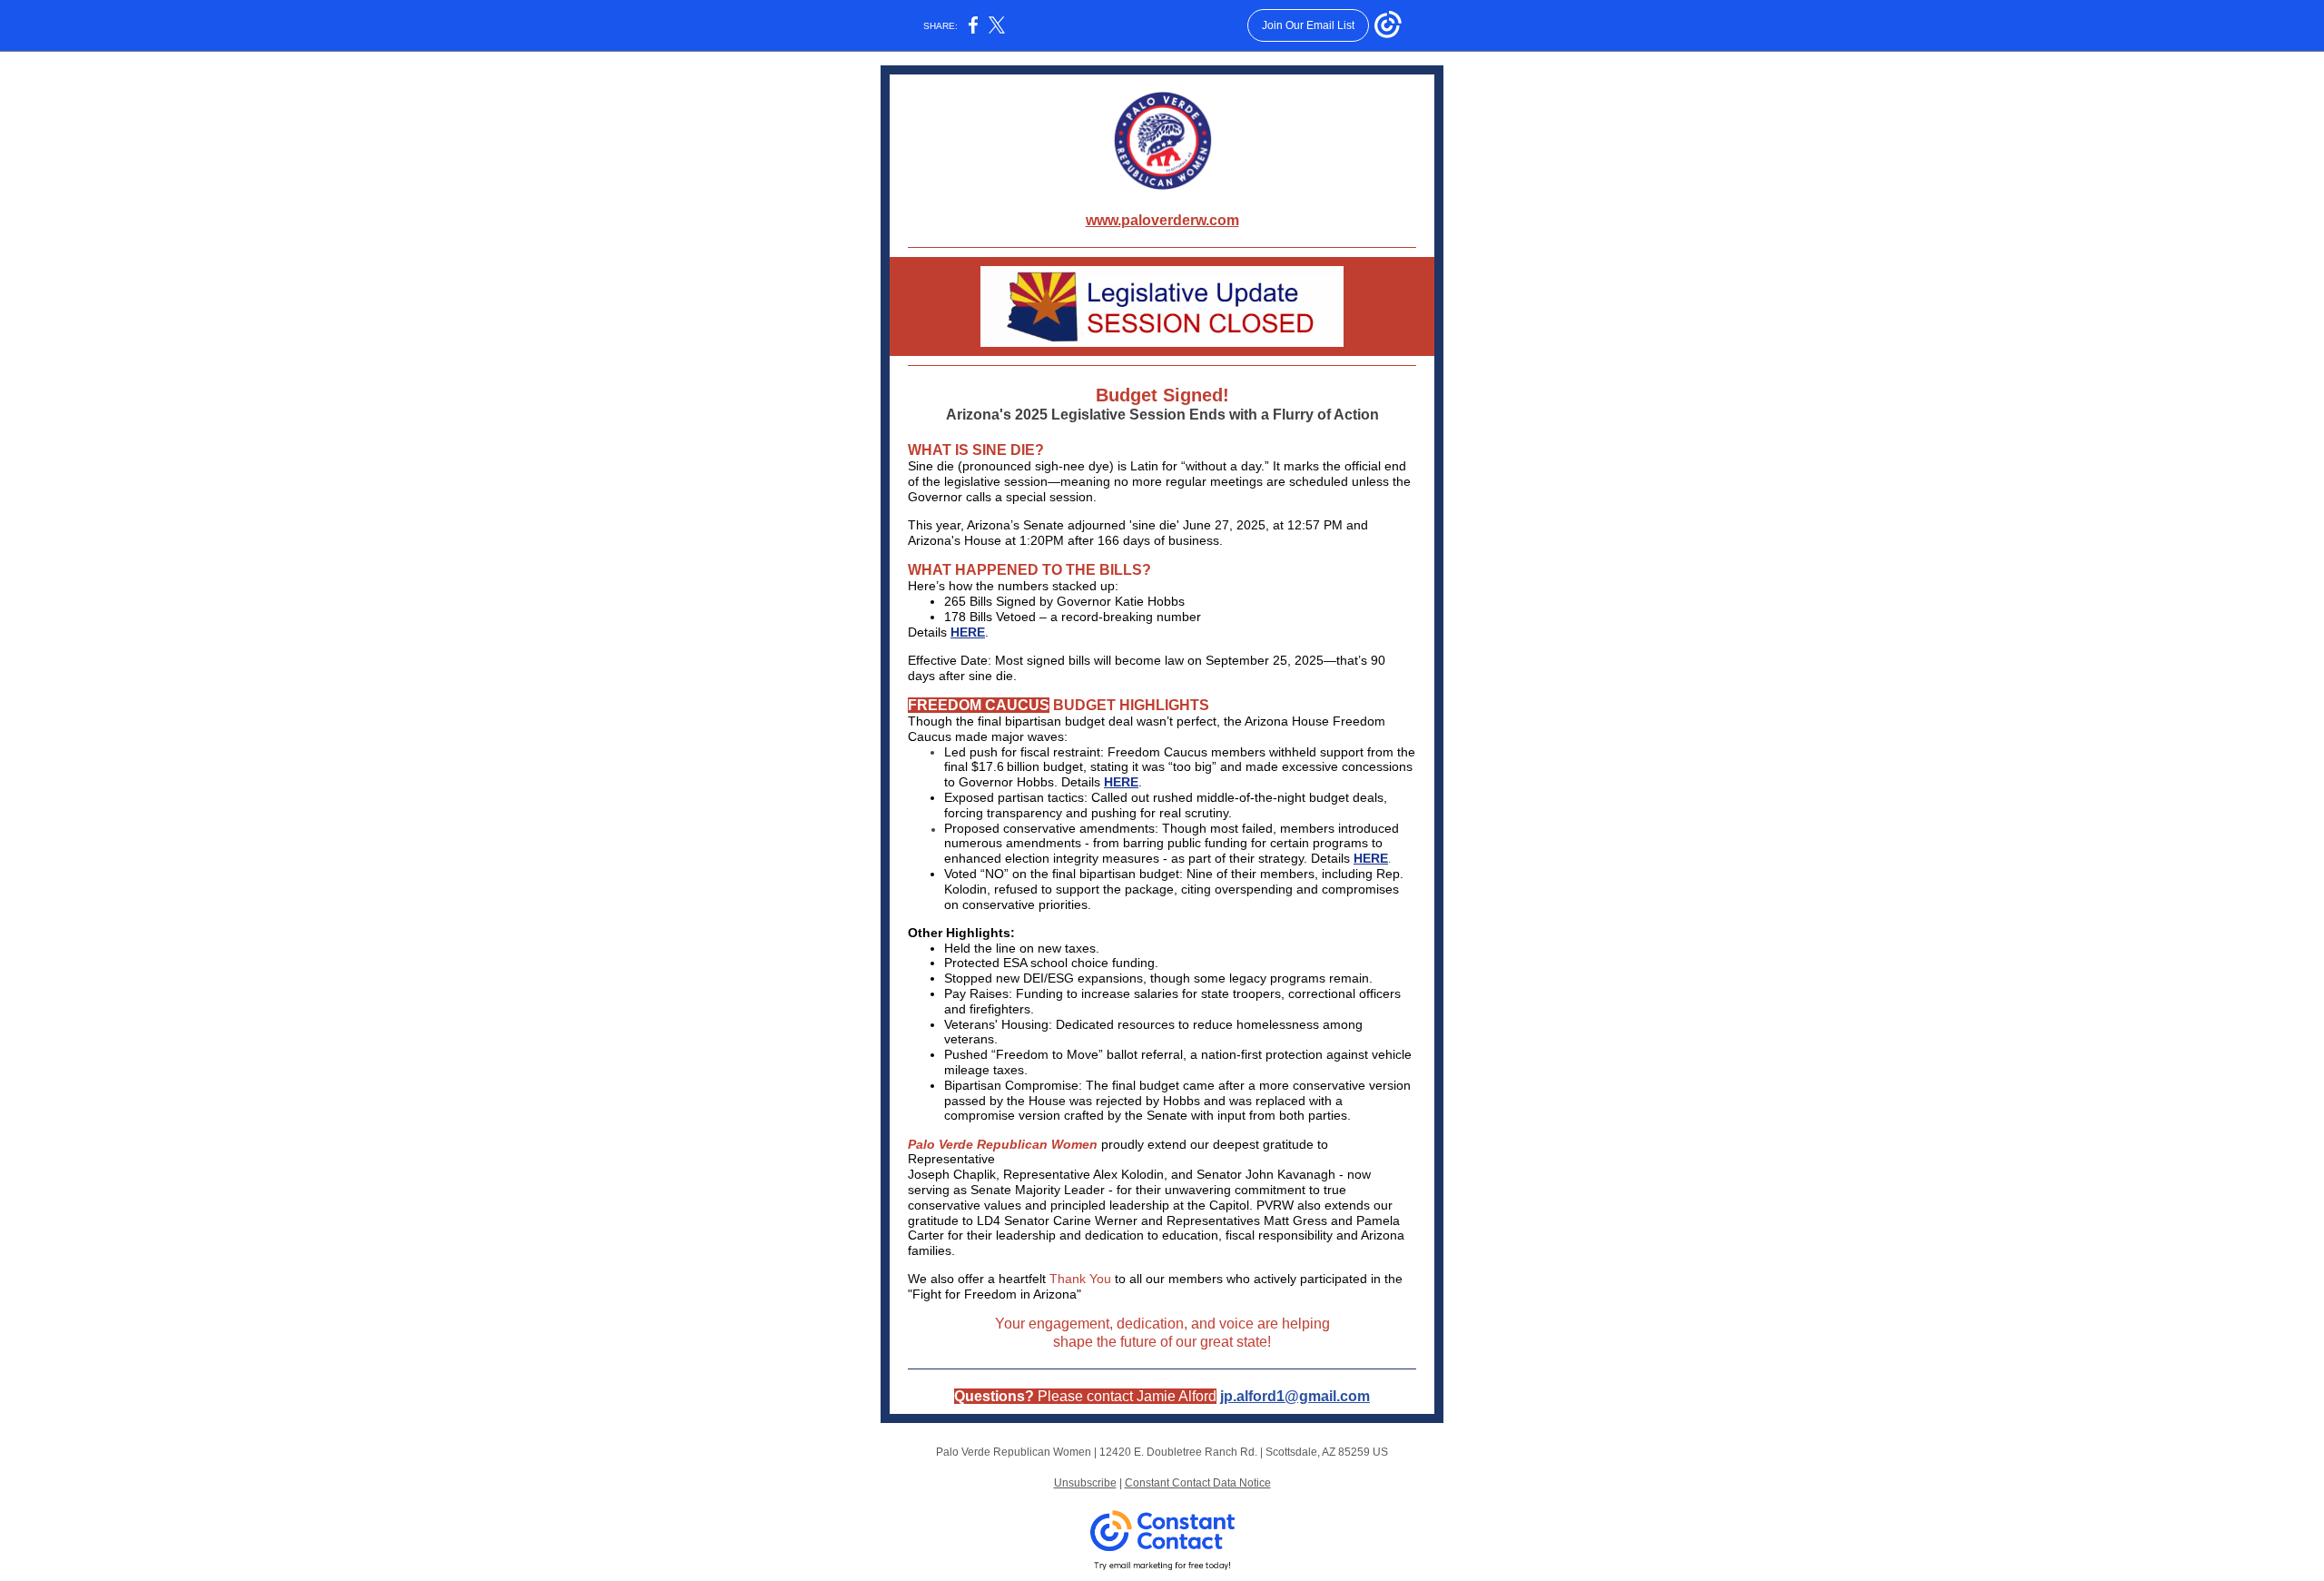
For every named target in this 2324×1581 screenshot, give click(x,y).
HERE (968, 632)
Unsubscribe (1085, 1483)
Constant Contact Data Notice (1198, 1483)
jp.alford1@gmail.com (1295, 1396)
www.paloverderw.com (1162, 220)
